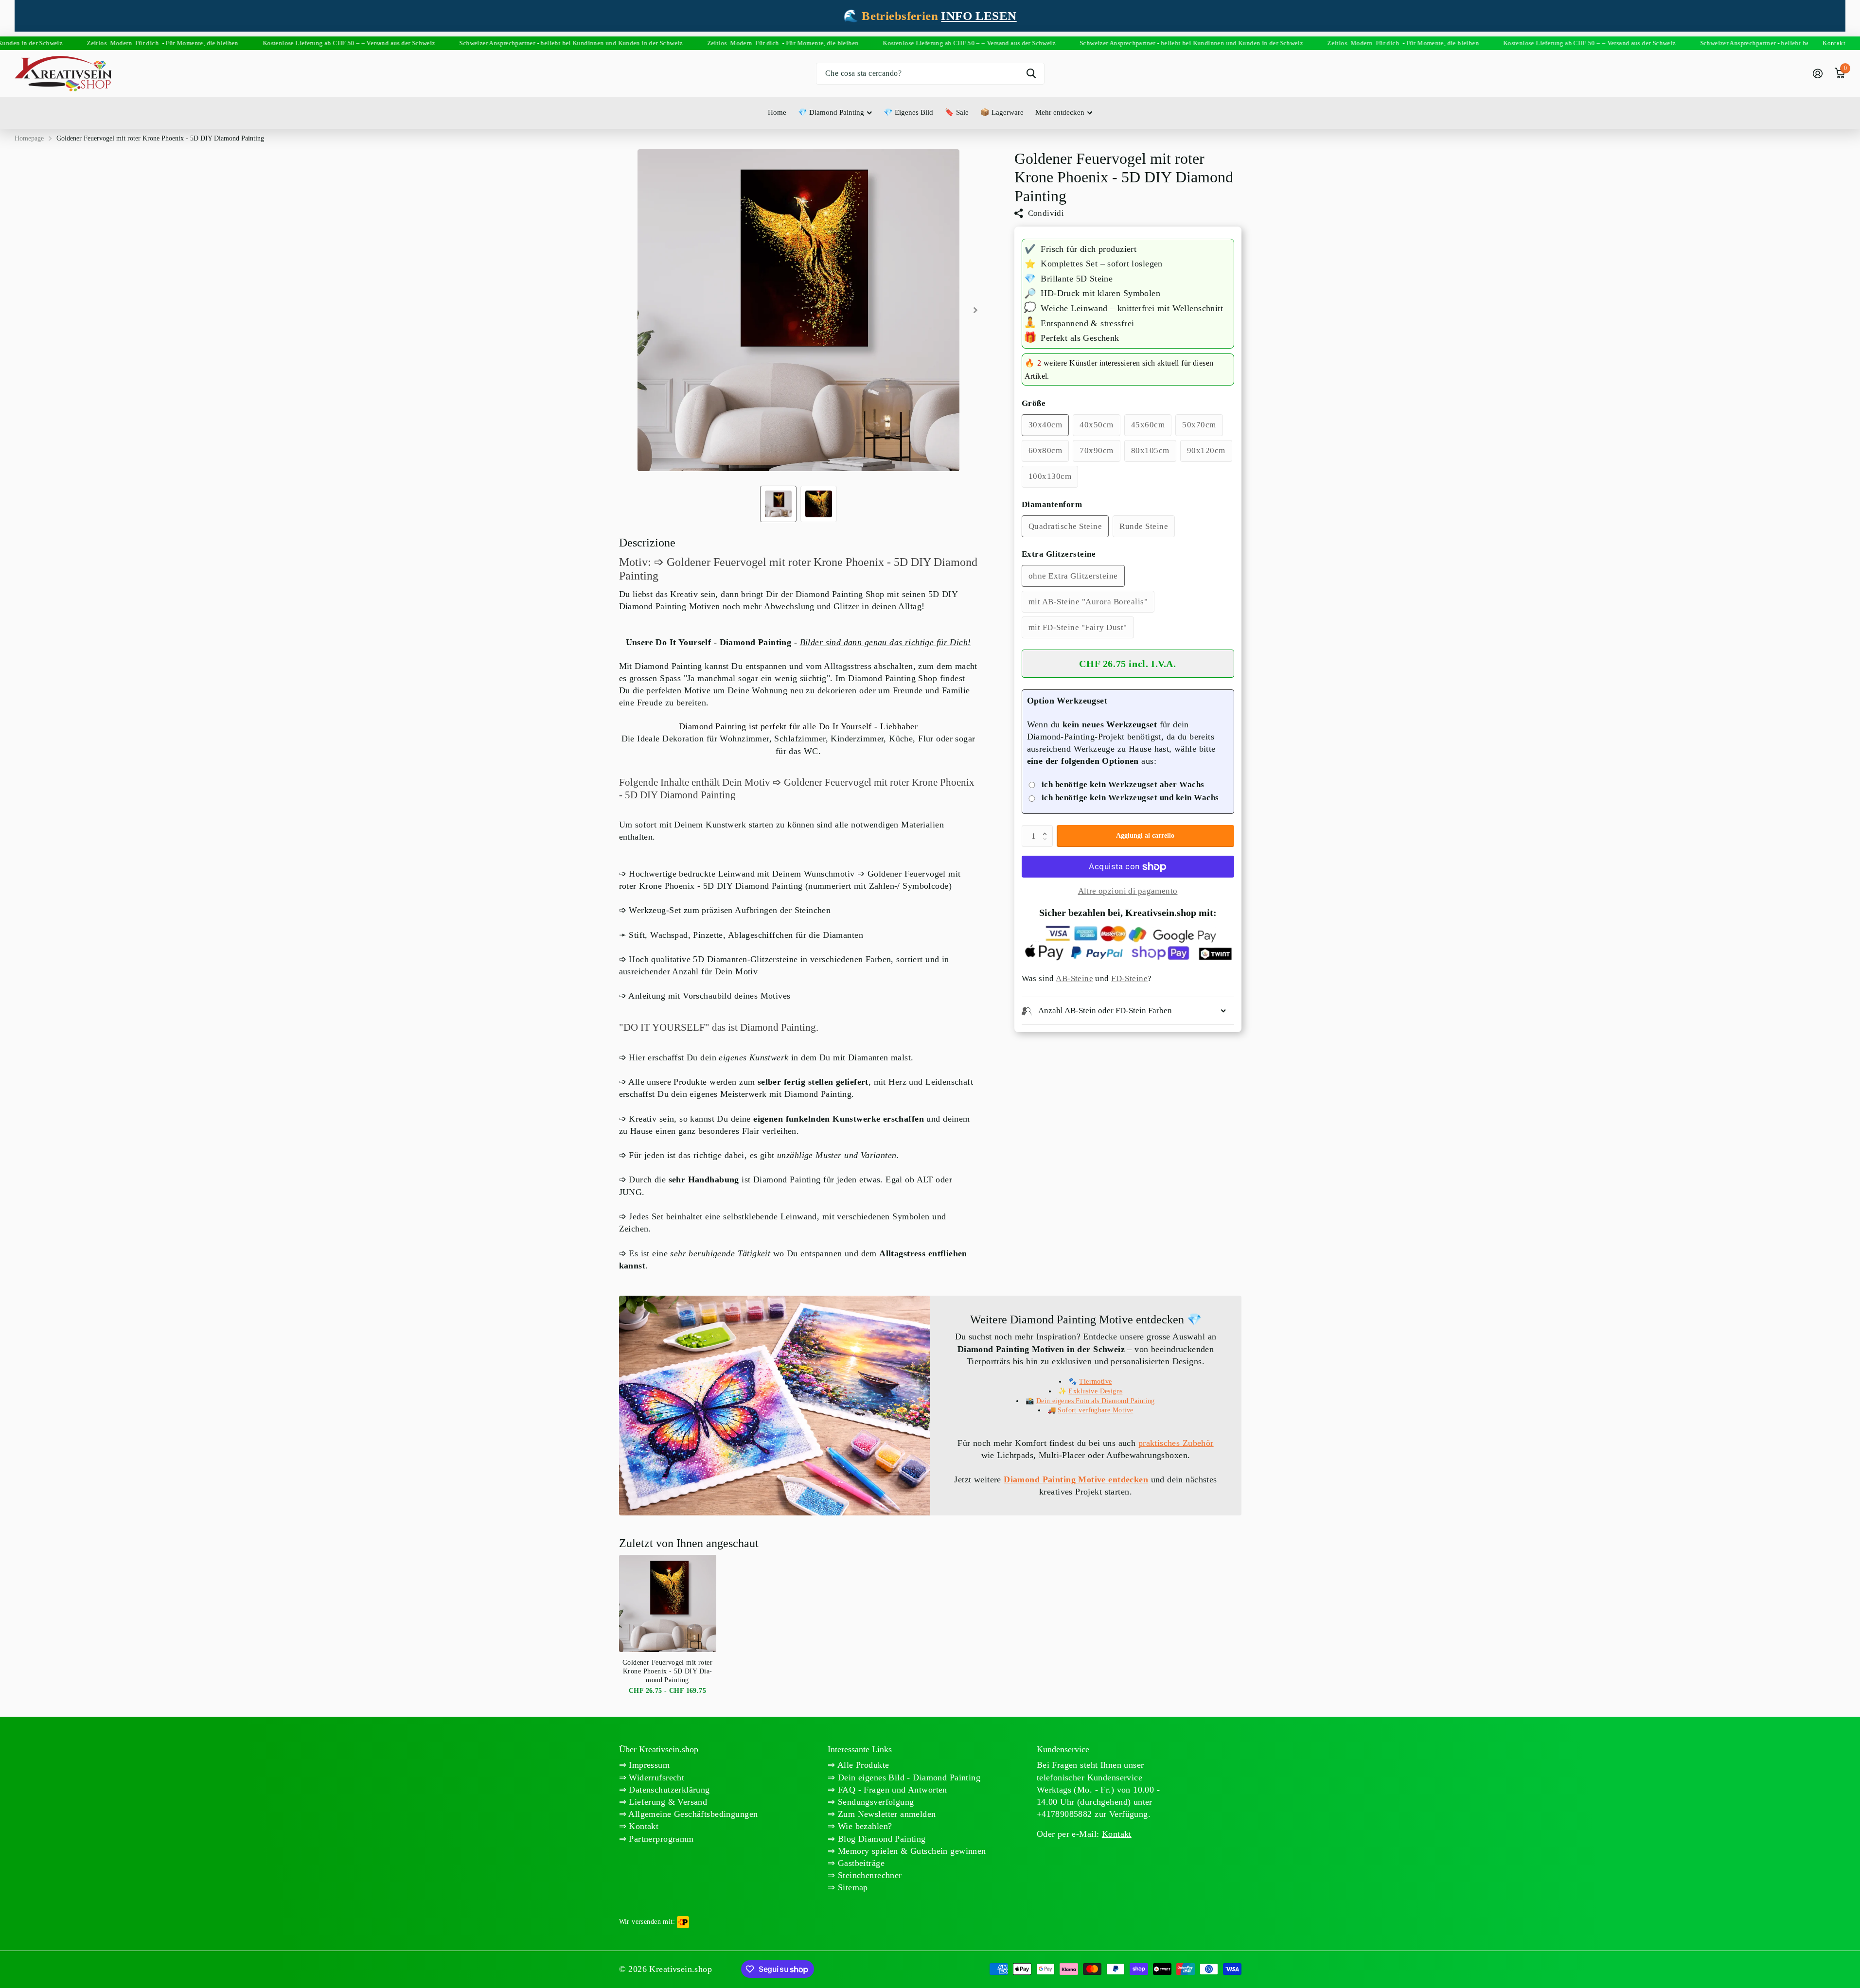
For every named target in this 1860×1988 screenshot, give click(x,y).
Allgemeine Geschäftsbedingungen (692, 1814)
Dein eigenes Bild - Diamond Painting (908, 1777)
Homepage (29, 138)
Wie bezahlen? (864, 1826)
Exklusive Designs (1095, 1391)
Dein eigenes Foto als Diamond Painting (1096, 1401)
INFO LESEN (979, 16)
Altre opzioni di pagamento (1128, 891)
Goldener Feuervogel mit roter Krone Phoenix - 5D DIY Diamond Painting (667, 1671)
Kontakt (642, 1826)
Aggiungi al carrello (1145, 836)
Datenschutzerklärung (668, 1790)
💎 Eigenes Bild (908, 112)
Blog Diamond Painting (881, 1839)
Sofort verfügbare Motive (1095, 1410)
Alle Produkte (862, 1765)
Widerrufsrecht (655, 1777)
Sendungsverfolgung (875, 1802)
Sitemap (852, 1887)
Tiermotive (1095, 1381)
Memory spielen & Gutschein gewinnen (911, 1851)
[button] (1047, 828)
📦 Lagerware (1002, 112)
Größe (1034, 404)
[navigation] (778, 504)
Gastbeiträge (860, 1863)
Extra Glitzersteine (1059, 554)
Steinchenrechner (869, 1875)
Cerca (1031, 74)
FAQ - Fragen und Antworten (891, 1790)
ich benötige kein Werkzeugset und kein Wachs (1130, 798)
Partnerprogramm (660, 1839)
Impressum (648, 1765)
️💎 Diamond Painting (831, 112)
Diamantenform (1052, 505)
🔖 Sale (957, 112)
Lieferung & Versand (667, 1802)
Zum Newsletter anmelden (886, 1814)
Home (777, 112)
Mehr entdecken (1060, 112)
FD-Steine (1129, 978)
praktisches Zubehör (1176, 1443)
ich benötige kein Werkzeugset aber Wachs (1123, 784)
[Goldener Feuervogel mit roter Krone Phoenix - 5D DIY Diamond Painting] (668, 1603)
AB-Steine (1074, 978)
